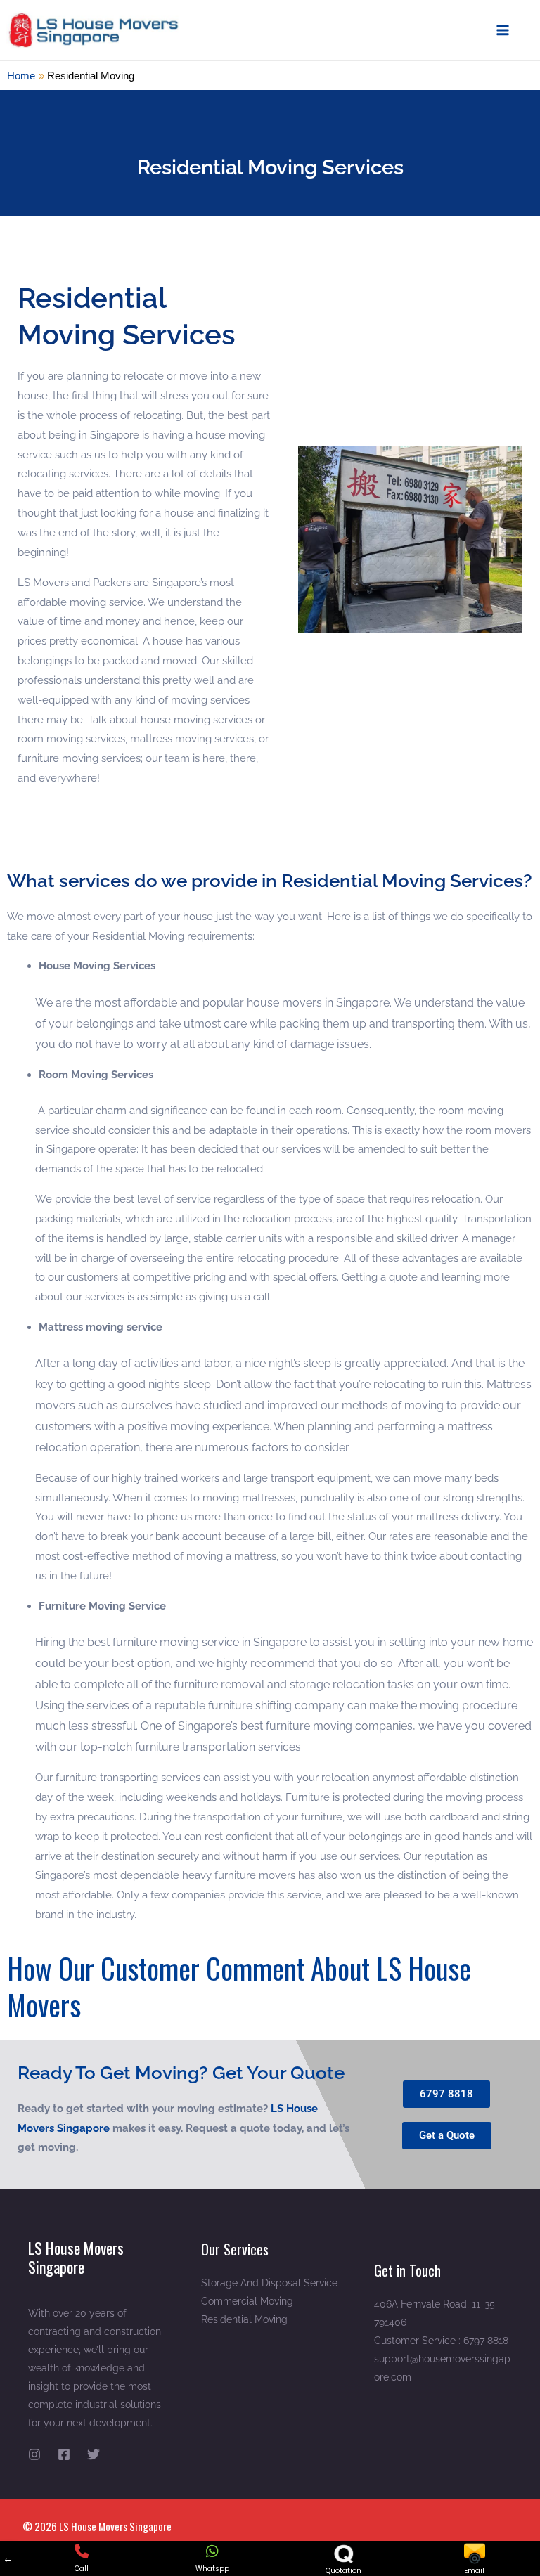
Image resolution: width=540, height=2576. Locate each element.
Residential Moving (244, 2319)
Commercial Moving (247, 2301)
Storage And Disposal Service (269, 2283)
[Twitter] (94, 2454)
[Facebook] (64, 2454)
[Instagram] (34, 2454)
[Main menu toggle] (503, 31)
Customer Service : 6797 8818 (441, 2341)
